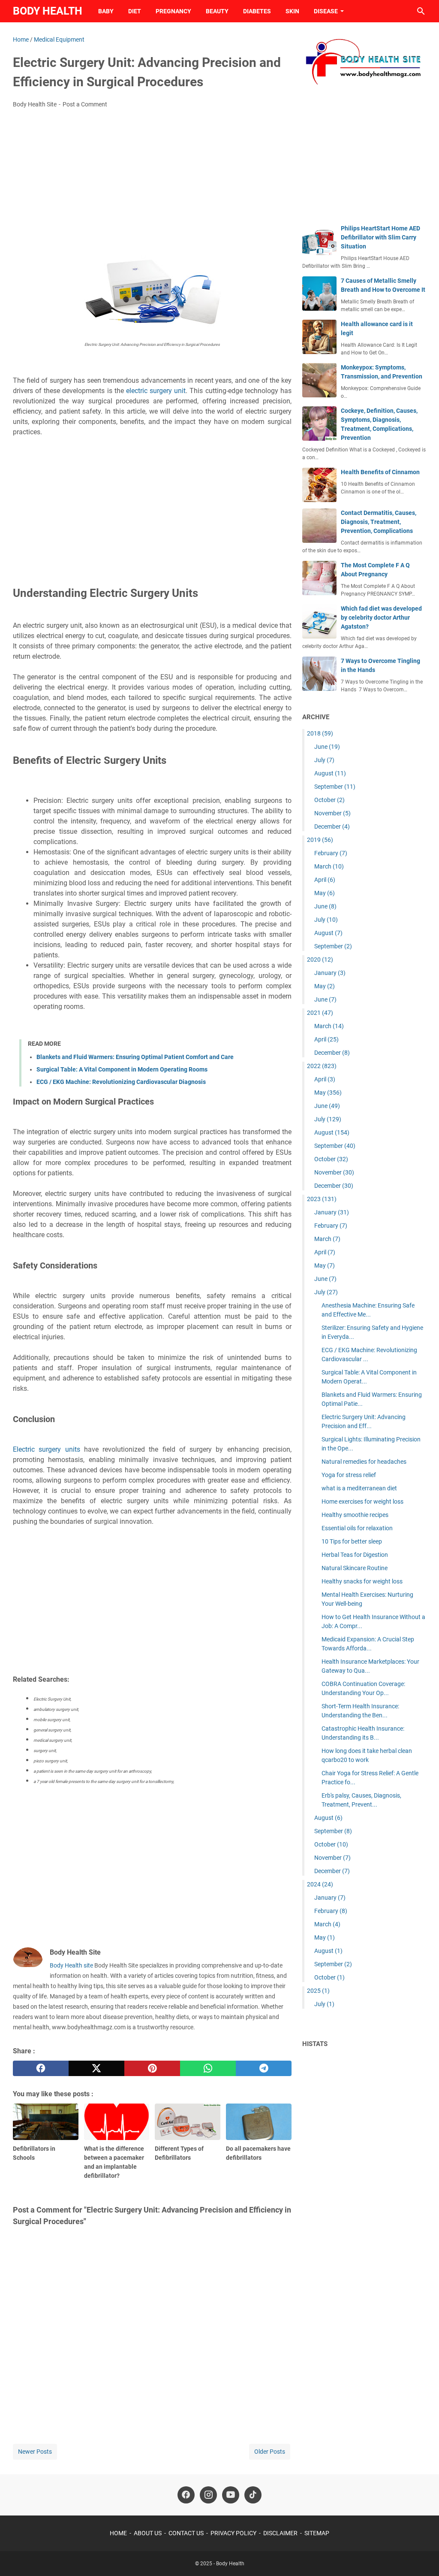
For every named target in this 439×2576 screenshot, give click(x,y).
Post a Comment (85, 104)
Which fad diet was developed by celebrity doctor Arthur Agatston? (381, 618)
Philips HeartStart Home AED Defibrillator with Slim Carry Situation (380, 237)
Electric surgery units (47, 1449)
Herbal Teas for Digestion (355, 1555)
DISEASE (326, 11)
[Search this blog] (421, 11)
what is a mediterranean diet (359, 1488)
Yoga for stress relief (349, 1475)
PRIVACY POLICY (233, 2533)
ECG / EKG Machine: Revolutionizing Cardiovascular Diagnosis (121, 1082)
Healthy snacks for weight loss (362, 1581)
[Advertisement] (152, 179)
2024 (320, 1884)
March (329, 866)
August (330, 773)
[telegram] (264, 2068)
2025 (318, 1991)
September (335, 787)
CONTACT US (186, 2533)
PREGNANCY (173, 11)
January (330, 973)
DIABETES (257, 11)
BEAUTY (217, 11)
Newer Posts (35, 2452)
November (332, 813)
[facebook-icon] (186, 2495)
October (329, 800)
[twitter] (96, 2068)
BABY (106, 11)
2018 (320, 733)
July (324, 760)
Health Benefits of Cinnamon (380, 472)
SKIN (292, 11)
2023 (322, 1199)
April (325, 880)
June (327, 747)
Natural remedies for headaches (364, 1462)
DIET (135, 11)
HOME (118, 2533)
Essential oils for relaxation (357, 1528)
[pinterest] (152, 2068)
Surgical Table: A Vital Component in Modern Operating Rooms (122, 1069)
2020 (320, 960)
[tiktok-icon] (253, 2495)
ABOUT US (148, 2533)
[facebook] (41, 2068)
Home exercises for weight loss (362, 1501)
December (332, 826)
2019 (320, 840)
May (325, 893)
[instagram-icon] (208, 2495)
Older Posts (270, 2452)
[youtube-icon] (231, 2495)
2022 (322, 1066)
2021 (320, 1013)
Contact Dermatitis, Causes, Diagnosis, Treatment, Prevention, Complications (379, 522)
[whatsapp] (208, 2068)
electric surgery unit (156, 391)
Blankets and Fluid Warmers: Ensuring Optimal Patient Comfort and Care (135, 1057)
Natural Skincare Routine (355, 1568)
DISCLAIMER (280, 2533)
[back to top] (422, 2557)
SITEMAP (317, 2533)
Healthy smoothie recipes (355, 1515)
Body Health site (71, 1965)
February (331, 853)
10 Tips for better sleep (352, 1541)
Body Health (48, 11)
